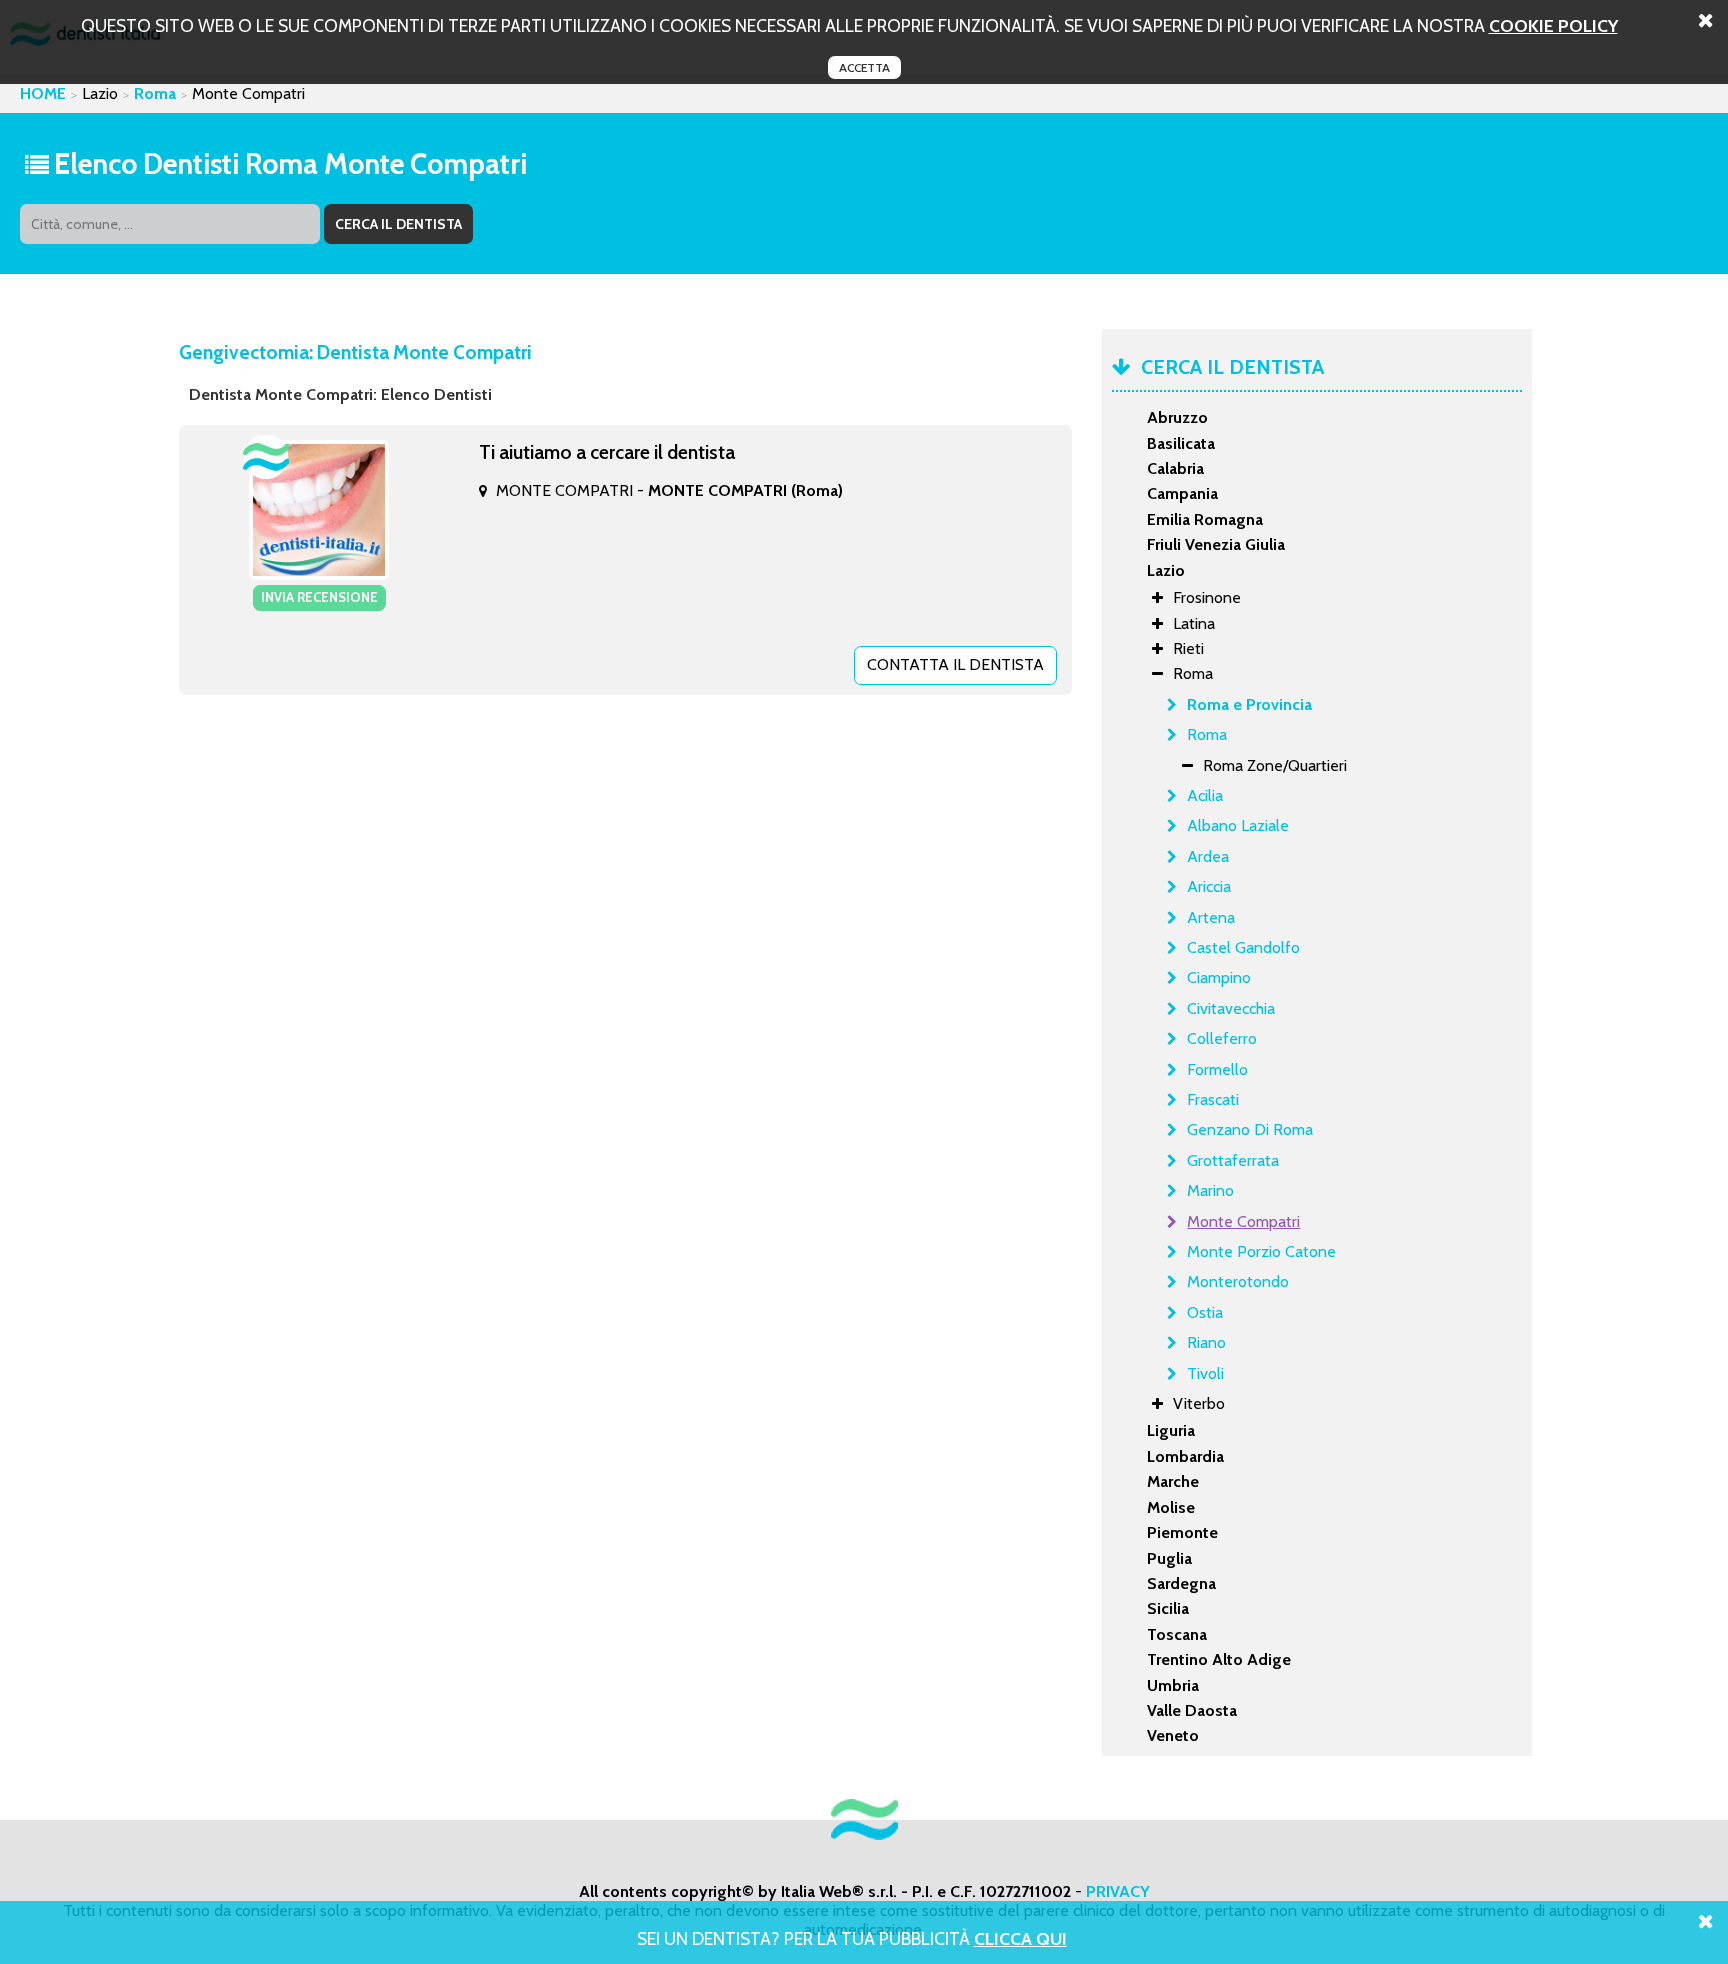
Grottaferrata (1233, 1160)
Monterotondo (1238, 1281)
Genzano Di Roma (1250, 1129)
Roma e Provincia (1249, 704)
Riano (1206, 1342)
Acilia (1205, 795)
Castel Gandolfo (1243, 947)
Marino (1210, 1190)
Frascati (1213, 1099)
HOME (43, 93)
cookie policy (1553, 25)
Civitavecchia (1231, 1008)
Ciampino (1219, 977)
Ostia (1205, 1312)
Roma (155, 93)
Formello (1217, 1069)
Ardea (1208, 856)
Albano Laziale (1238, 825)
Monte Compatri (1243, 1221)
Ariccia (1209, 886)
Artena (1211, 917)
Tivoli (1205, 1373)
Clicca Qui (1020, 1938)
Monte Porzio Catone (1261, 1251)
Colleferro (1222, 1038)
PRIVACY (1118, 1891)
